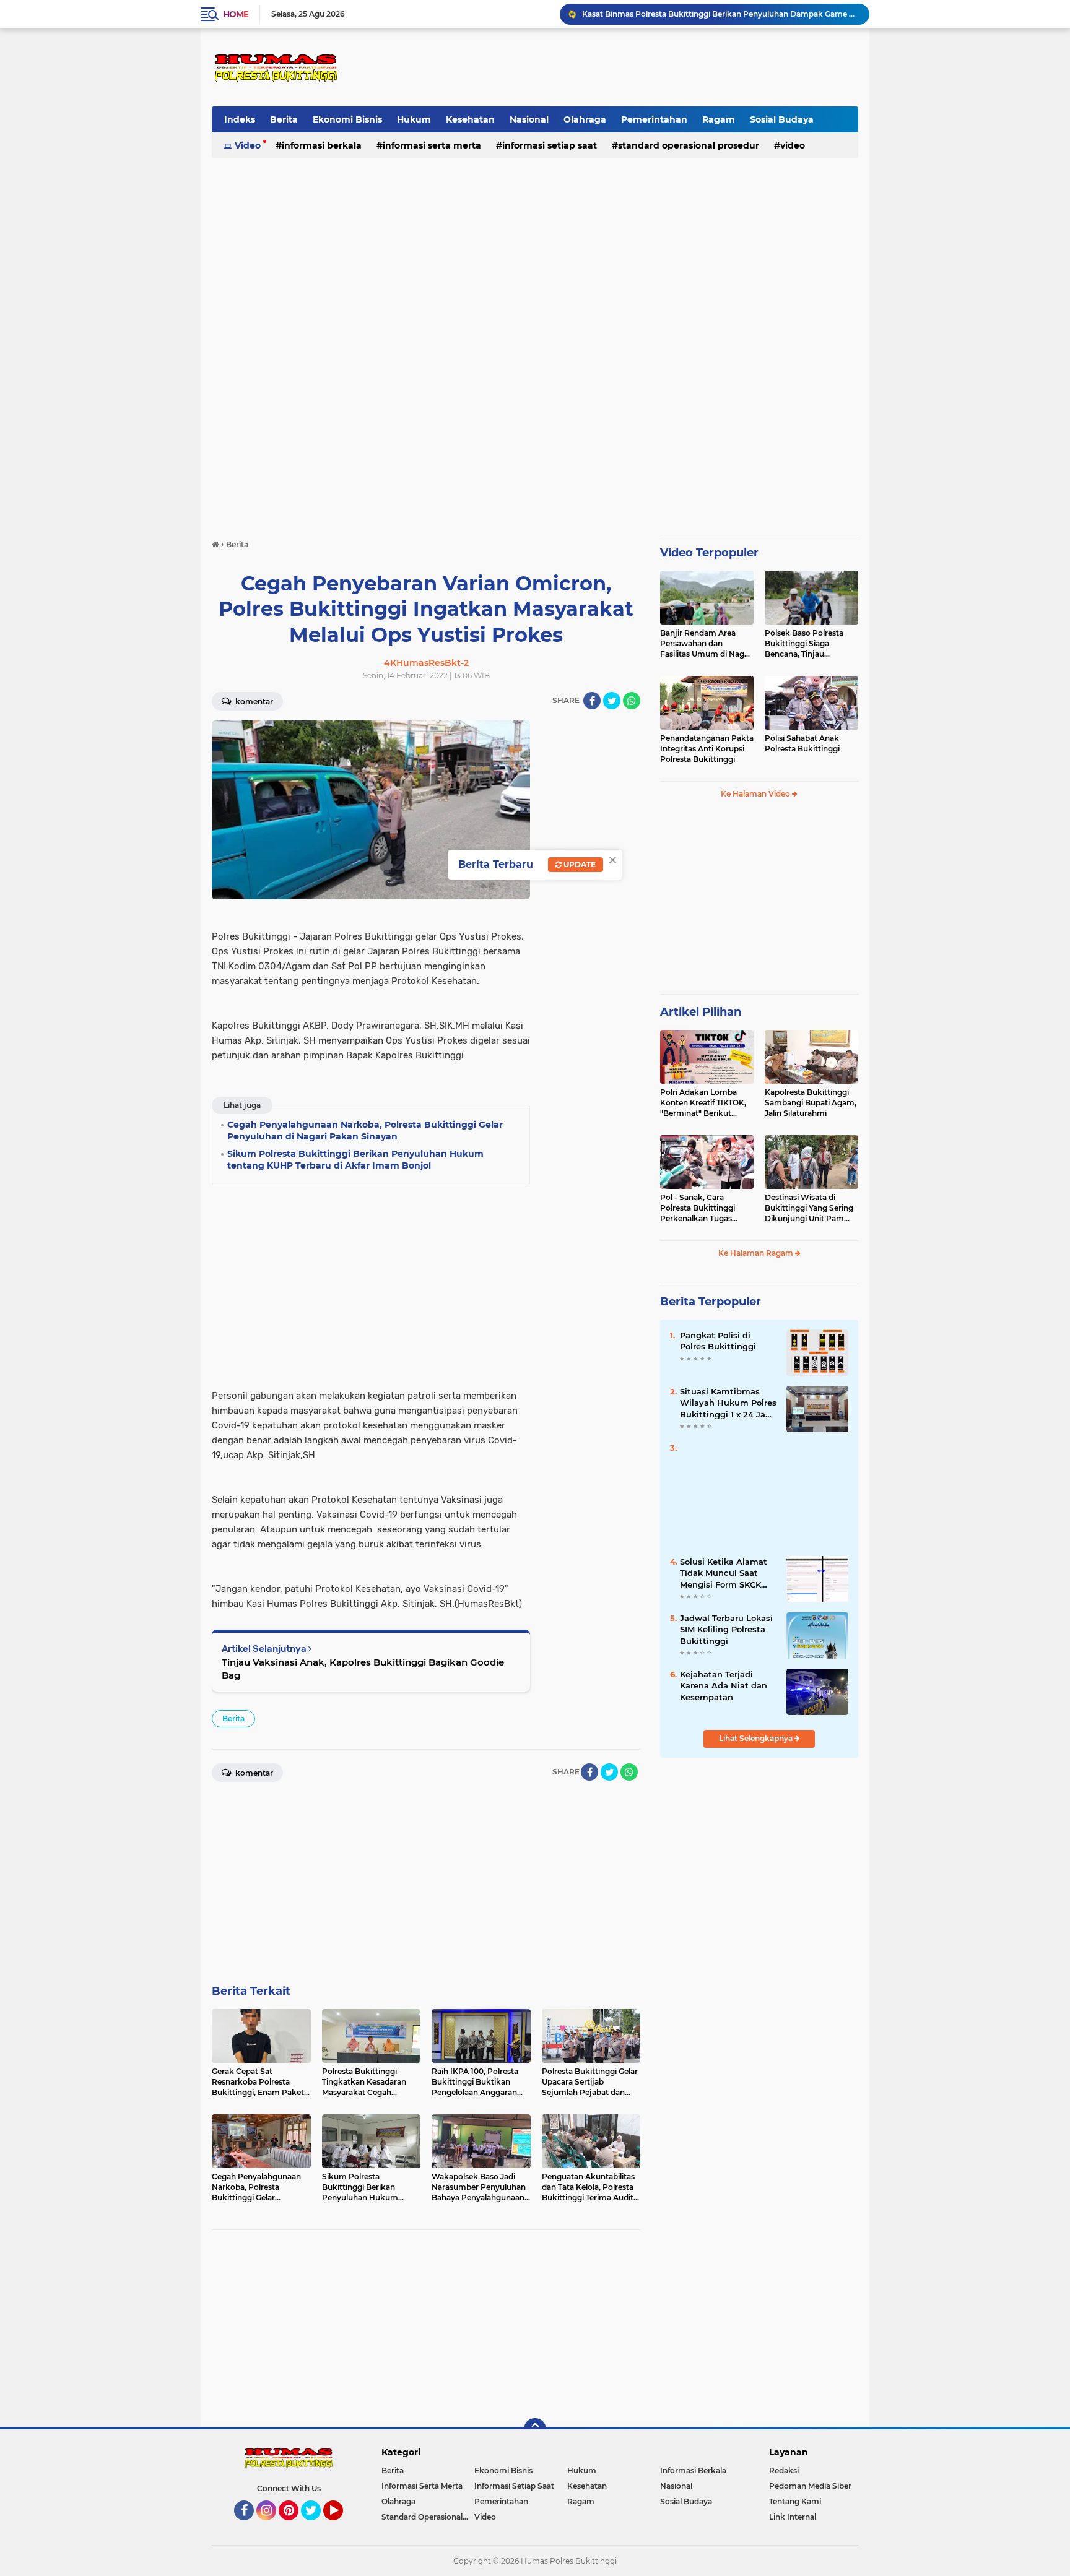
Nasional (529, 119)
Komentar (253, 702)
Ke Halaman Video (756, 794)
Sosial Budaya (782, 119)
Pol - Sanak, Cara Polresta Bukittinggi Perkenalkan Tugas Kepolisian (698, 1208)
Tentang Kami (795, 2501)
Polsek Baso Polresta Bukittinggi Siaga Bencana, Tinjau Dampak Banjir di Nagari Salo (811, 644)
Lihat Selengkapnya (757, 1738)
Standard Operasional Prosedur (689, 145)
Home (236, 14)
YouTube (341, 2526)
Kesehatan (470, 119)
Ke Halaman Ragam (757, 1253)
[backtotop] (535, 2429)
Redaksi (784, 2470)
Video (248, 145)
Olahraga (585, 119)
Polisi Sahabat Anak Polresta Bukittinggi (802, 743)
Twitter (316, 2526)
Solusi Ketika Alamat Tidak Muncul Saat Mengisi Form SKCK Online (724, 1573)
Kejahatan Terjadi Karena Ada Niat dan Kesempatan (724, 1685)
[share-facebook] (592, 701)
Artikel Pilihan (701, 1012)
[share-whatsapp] (632, 701)
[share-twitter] (612, 701)
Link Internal (793, 2517)
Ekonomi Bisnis (347, 119)
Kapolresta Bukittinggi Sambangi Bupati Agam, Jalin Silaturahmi (811, 1103)
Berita (284, 119)
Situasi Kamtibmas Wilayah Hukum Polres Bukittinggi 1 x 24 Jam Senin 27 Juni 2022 (728, 1403)
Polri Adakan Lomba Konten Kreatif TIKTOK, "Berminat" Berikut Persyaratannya (703, 1103)
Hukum (414, 119)
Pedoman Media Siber (810, 2486)
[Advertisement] (632, 67)
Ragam (719, 119)
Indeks (240, 119)
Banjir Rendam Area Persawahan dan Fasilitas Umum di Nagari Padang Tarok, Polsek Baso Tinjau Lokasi (707, 644)
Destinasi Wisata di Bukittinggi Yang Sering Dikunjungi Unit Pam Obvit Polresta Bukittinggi (809, 1208)
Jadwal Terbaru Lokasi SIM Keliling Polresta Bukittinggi (726, 1629)
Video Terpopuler (709, 553)
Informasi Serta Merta (432, 145)
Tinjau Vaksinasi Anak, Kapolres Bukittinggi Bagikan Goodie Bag (363, 1669)
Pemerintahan (654, 119)
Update (579, 864)
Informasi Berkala (322, 145)
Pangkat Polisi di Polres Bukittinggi (718, 1341)
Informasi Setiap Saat (550, 145)
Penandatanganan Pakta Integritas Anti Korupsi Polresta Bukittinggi (707, 749)
